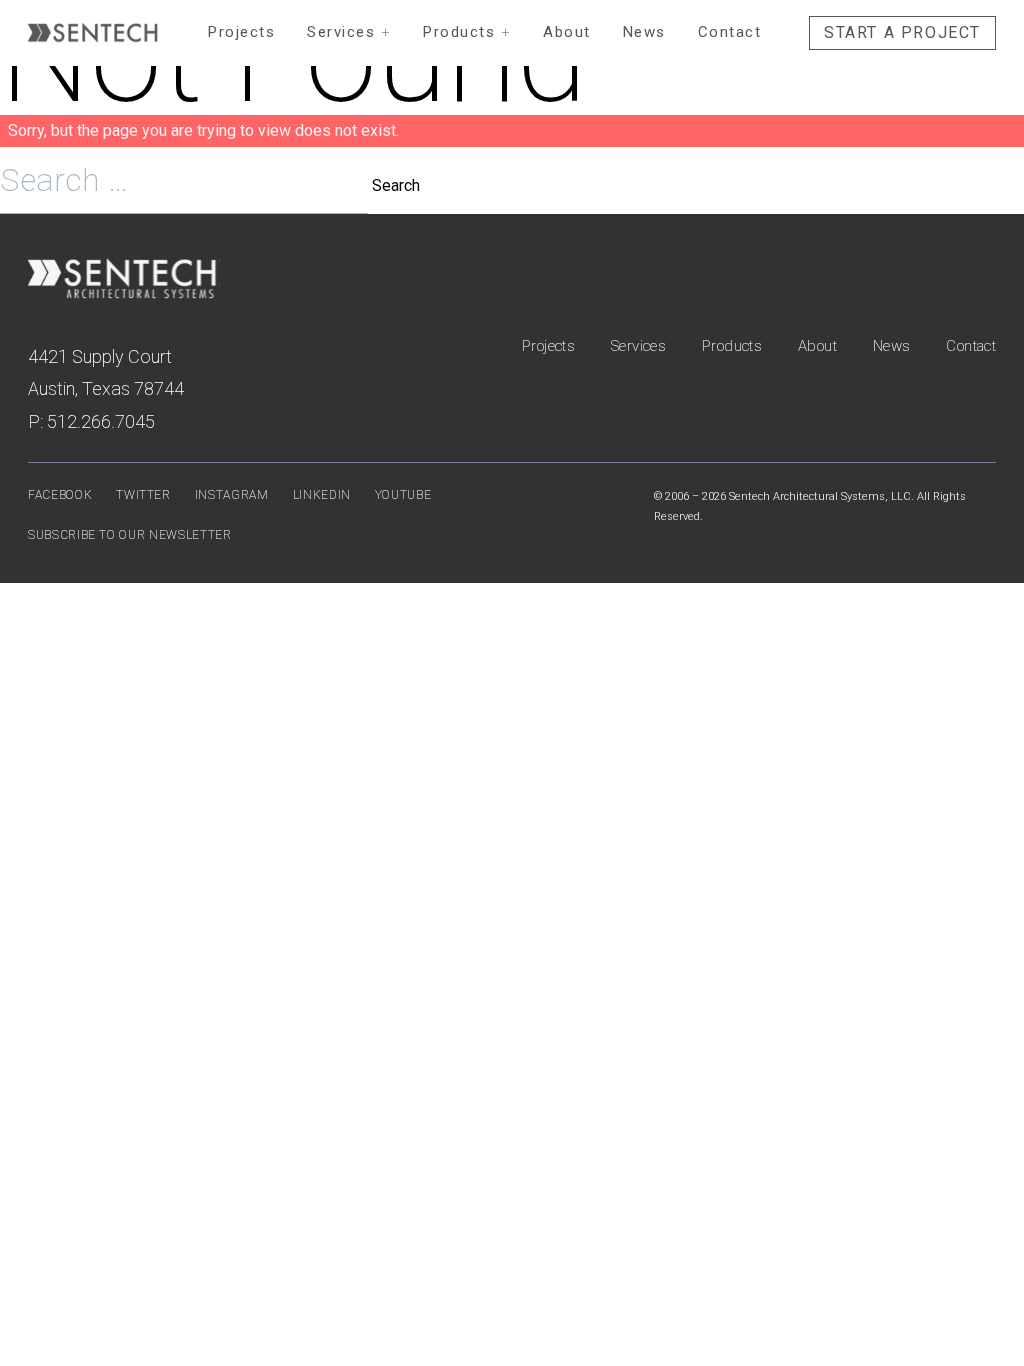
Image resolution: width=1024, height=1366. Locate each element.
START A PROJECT (902, 32)
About (567, 32)
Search (396, 185)
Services (349, 32)
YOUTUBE (403, 495)
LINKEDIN (322, 495)
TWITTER (143, 495)
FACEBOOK (60, 495)
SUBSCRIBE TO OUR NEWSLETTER (130, 535)
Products (467, 32)
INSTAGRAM (232, 495)
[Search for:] (186, 185)
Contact (730, 32)
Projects (241, 32)
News (644, 32)
